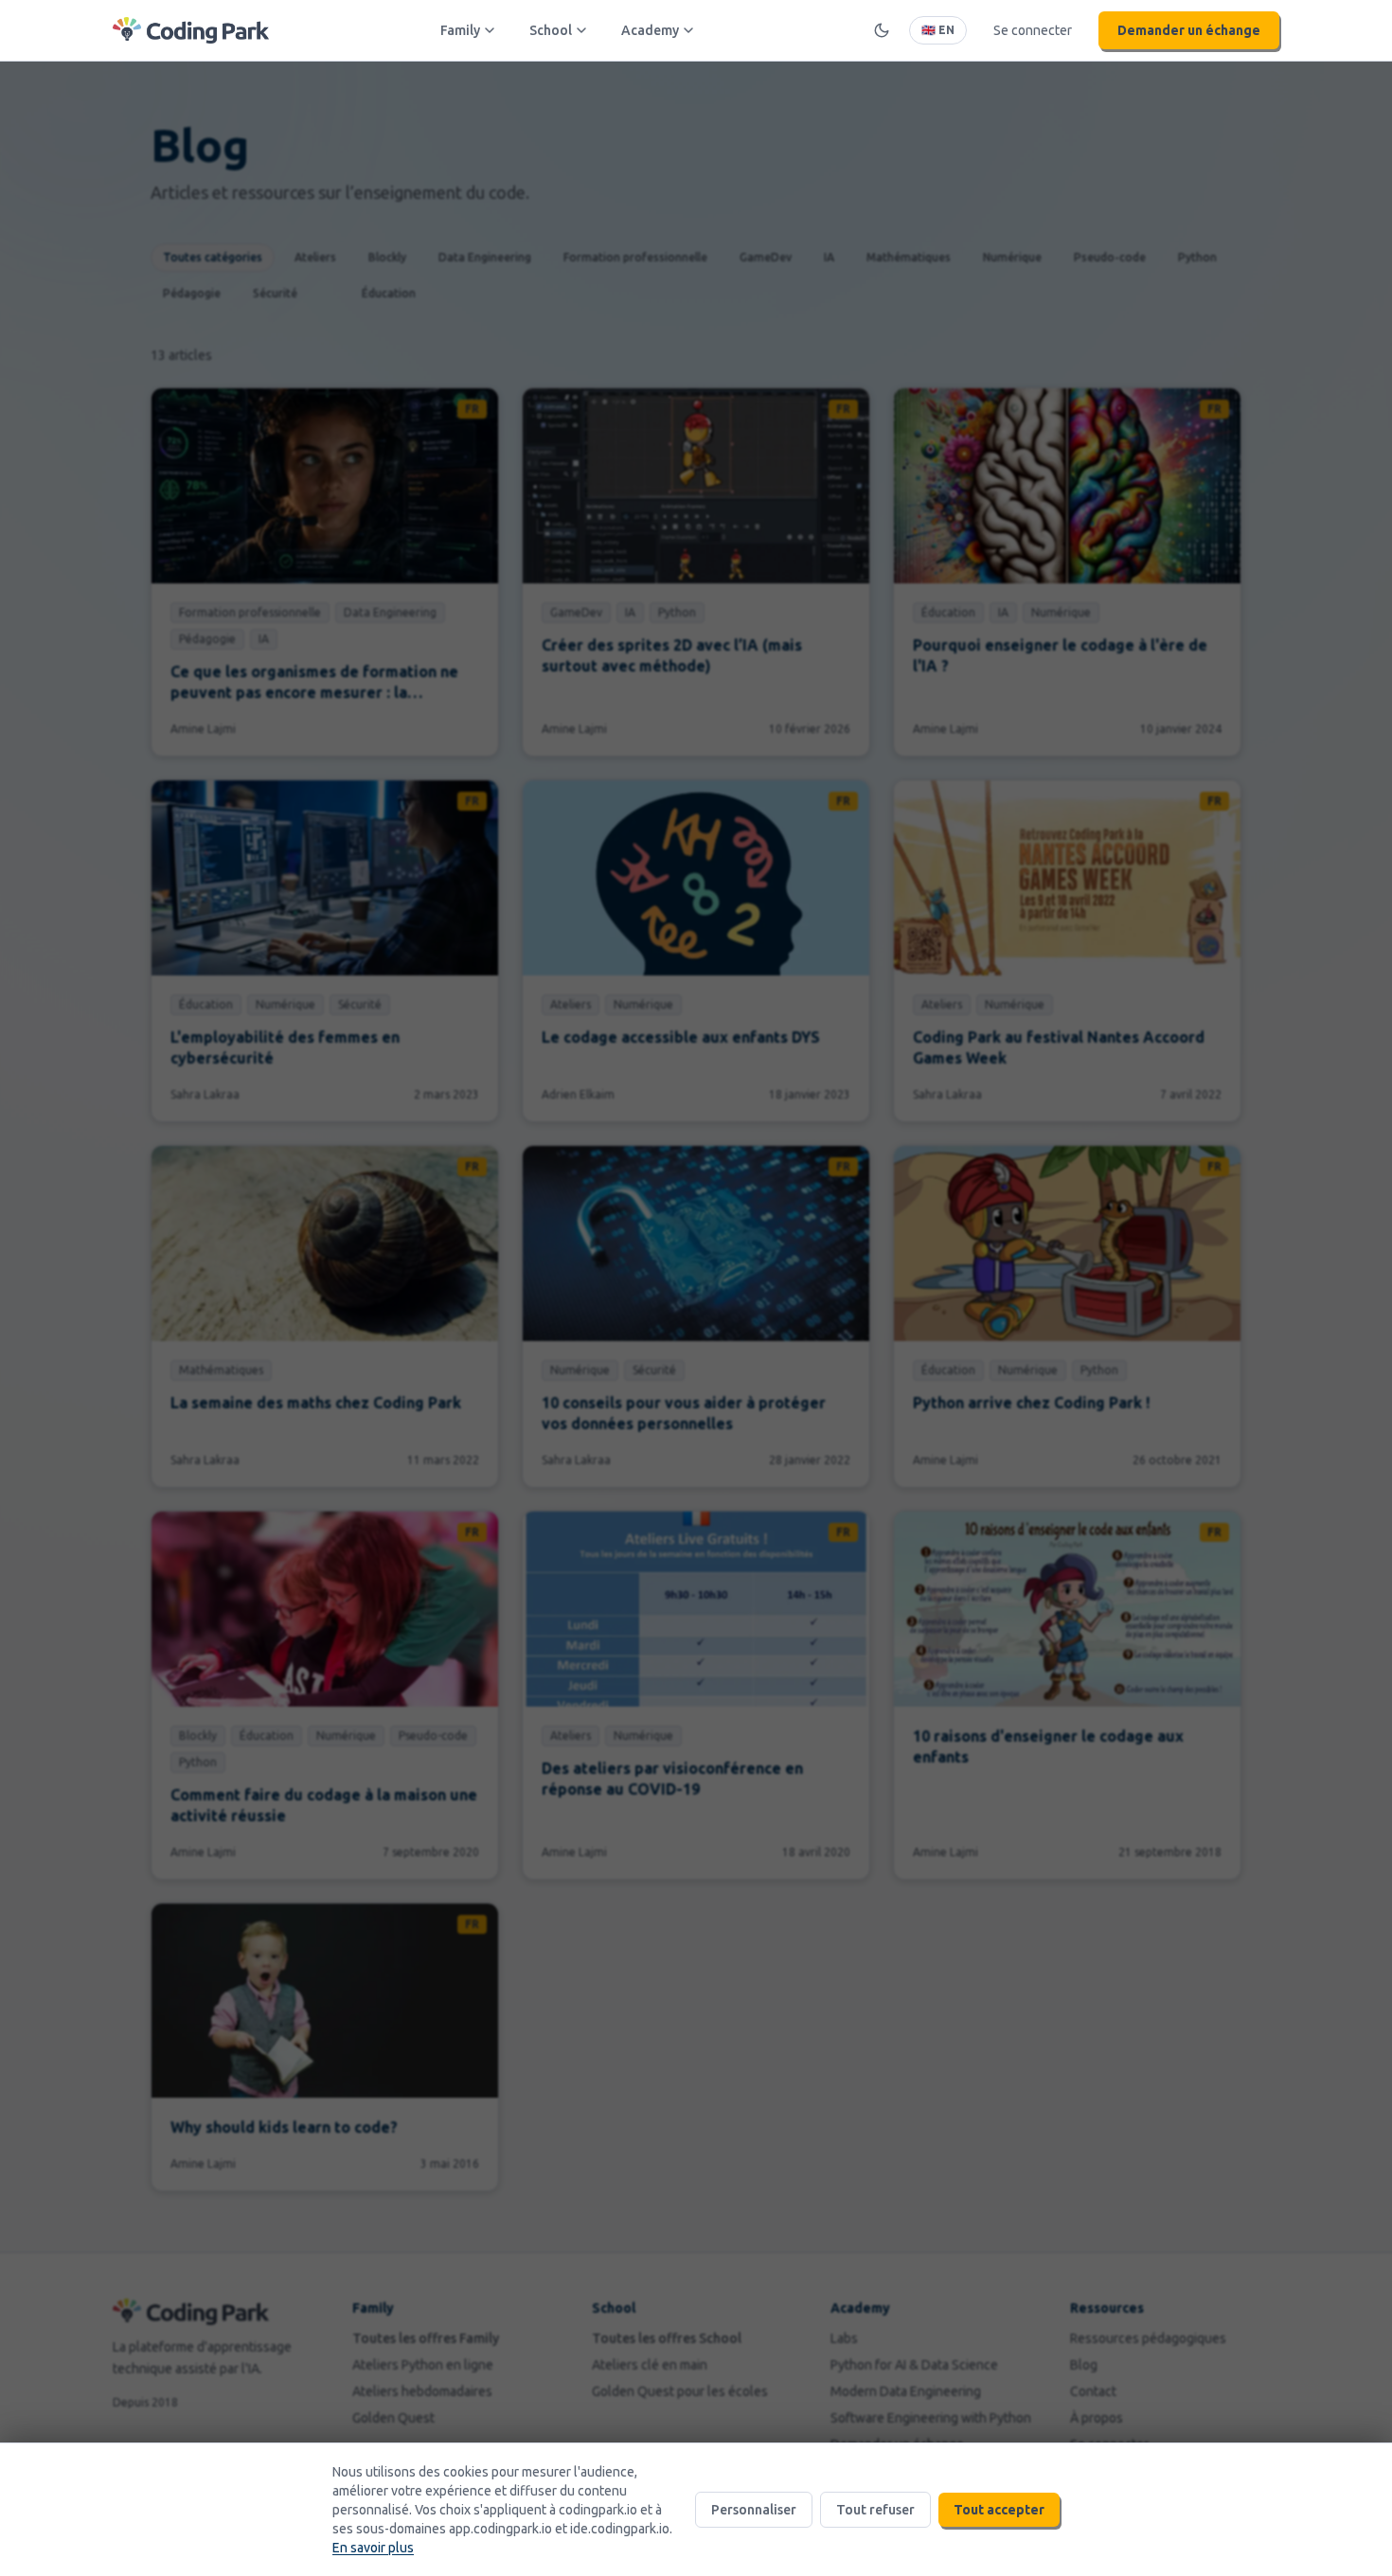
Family (460, 30)
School (551, 30)
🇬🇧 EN (938, 30)
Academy (650, 30)
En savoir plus (373, 2548)
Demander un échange (1189, 30)
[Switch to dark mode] (882, 30)
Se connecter (1033, 30)
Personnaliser (754, 2510)
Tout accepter (999, 2510)
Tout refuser (875, 2510)
